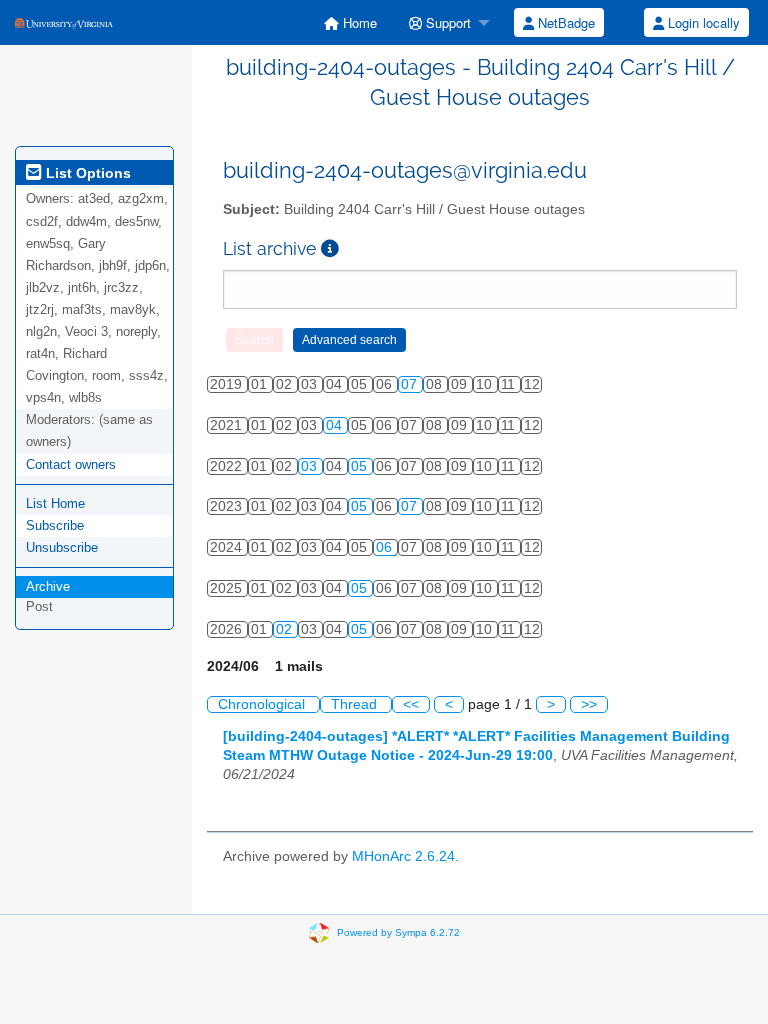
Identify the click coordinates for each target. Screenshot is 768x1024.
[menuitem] (350, 22)
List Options (86, 173)
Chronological (263, 704)
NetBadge (564, 22)
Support (446, 22)
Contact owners (71, 464)
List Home (55, 503)
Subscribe (55, 525)
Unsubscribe (62, 547)
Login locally (702, 22)
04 (336, 425)
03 (311, 466)
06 (386, 547)
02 (286, 629)
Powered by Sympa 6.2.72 (398, 931)
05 (361, 466)
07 (411, 384)
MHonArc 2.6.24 (403, 856)
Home (358, 22)
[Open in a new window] (330, 248)
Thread (356, 704)
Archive (48, 586)
